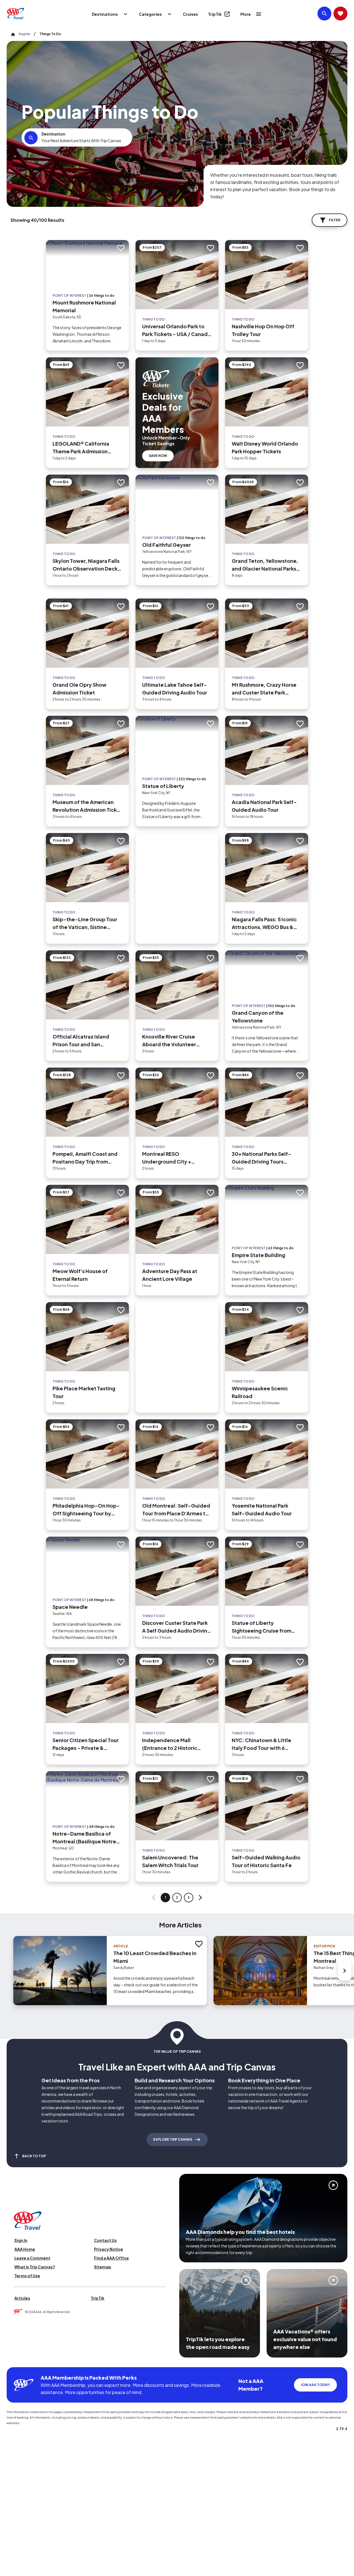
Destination (53, 134)
